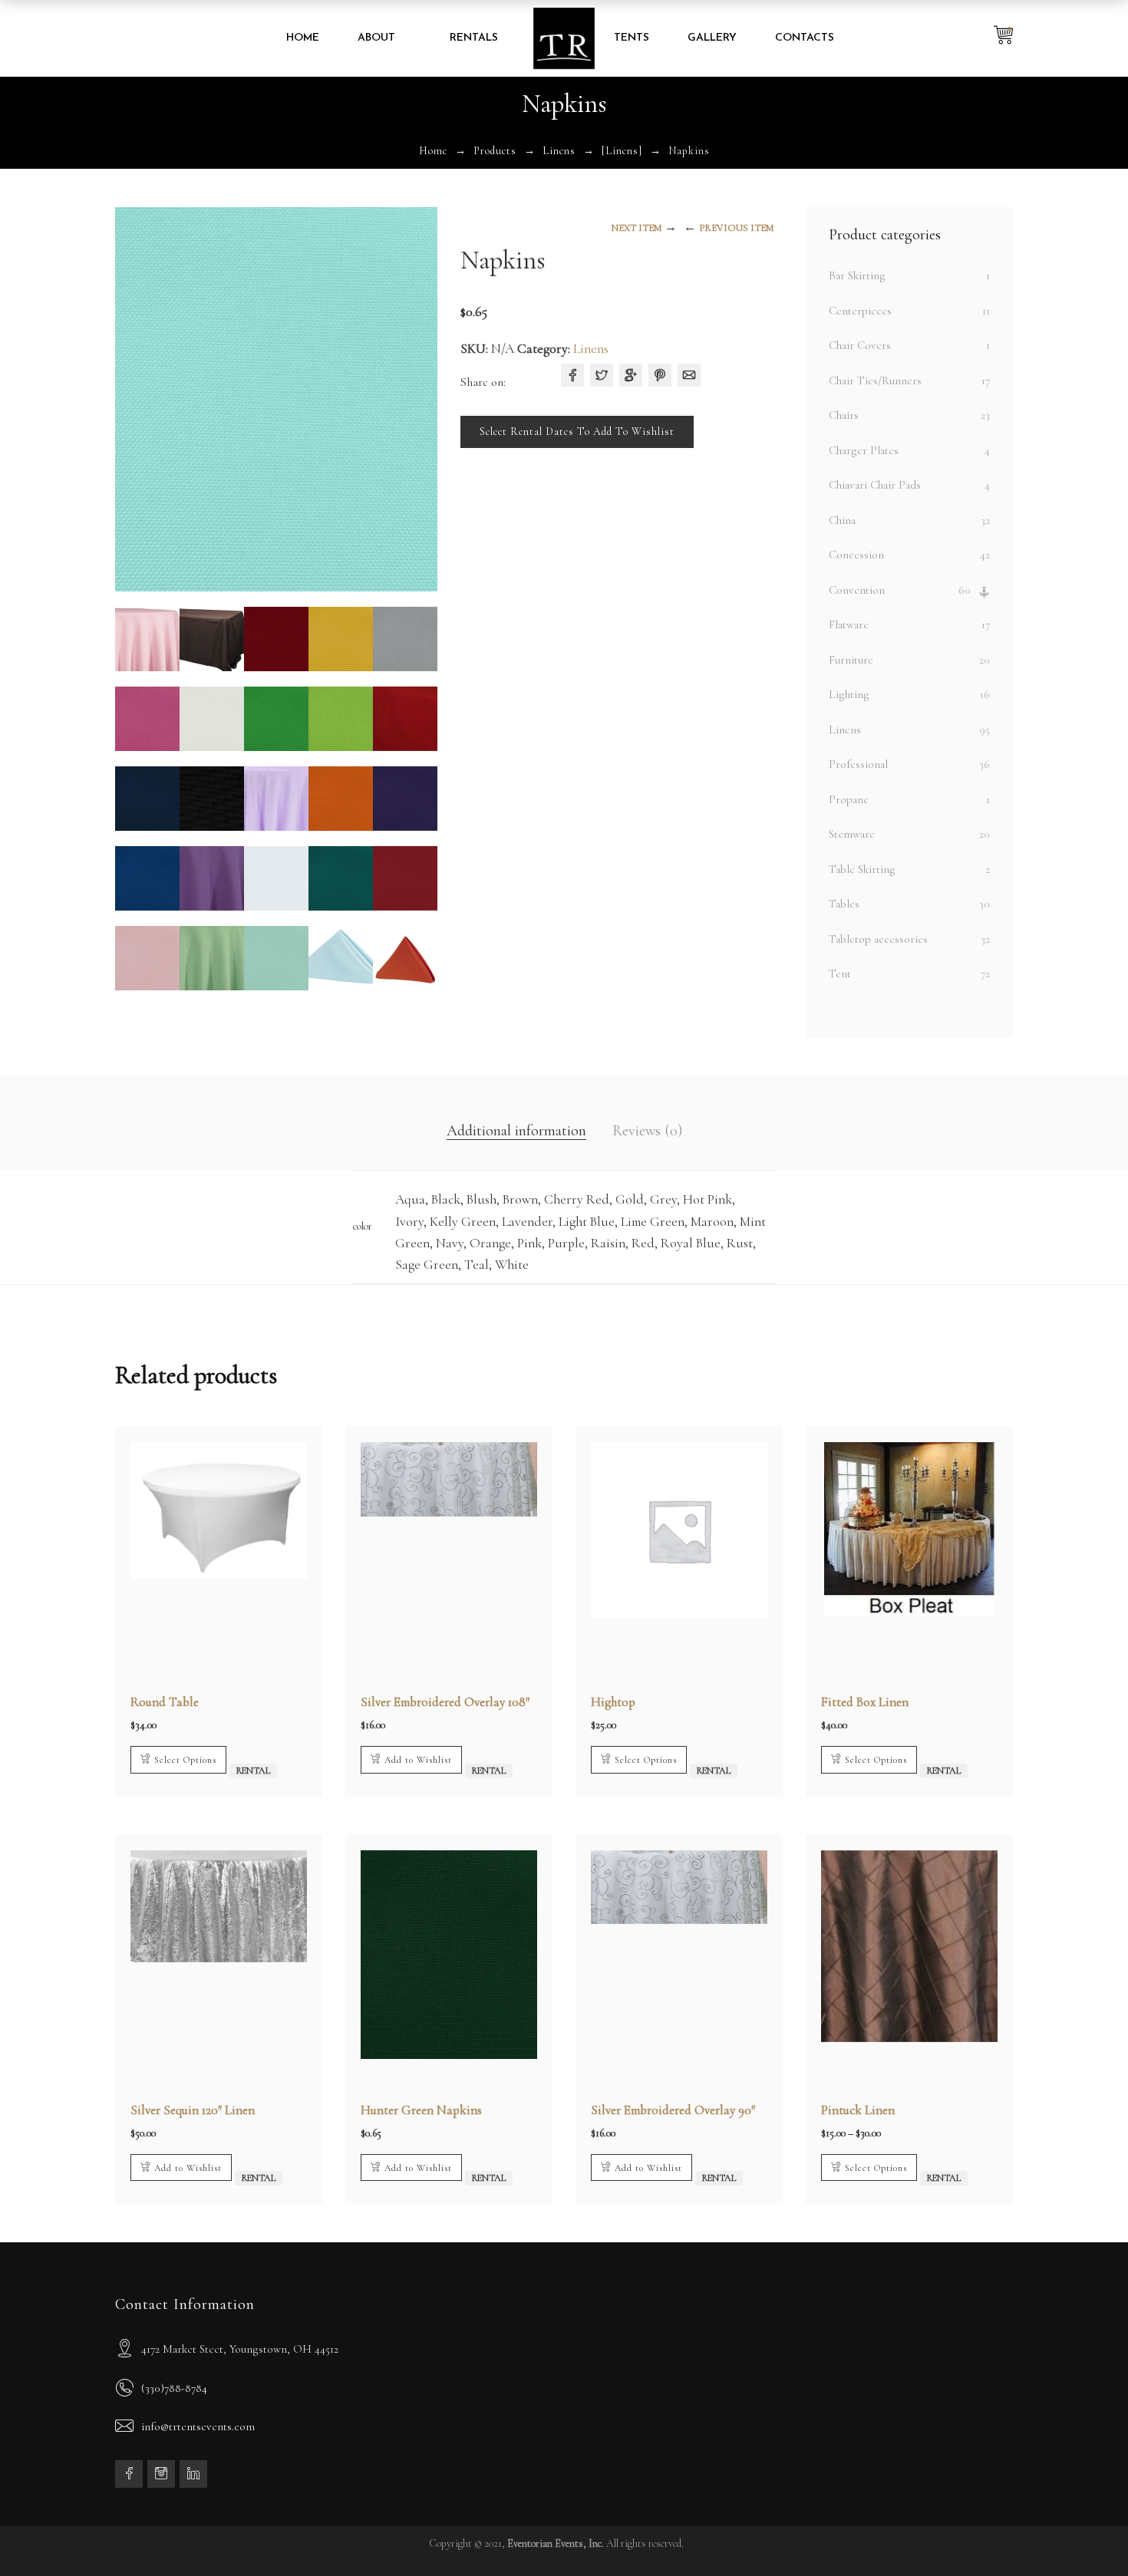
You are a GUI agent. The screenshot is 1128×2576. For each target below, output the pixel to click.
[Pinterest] (660, 375)
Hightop (613, 1702)
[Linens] (622, 151)
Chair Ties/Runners (875, 380)
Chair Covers (860, 345)
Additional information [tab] (516, 1131)
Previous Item (736, 228)
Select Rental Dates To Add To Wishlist (577, 432)
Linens (559, 151)
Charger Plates (864, 450)
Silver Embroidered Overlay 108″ (445, 1702)
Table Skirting (862, 869)
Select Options (185, 1760)
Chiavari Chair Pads (875, 485)
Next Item (637, 228)
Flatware (849, 624)
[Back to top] (1086, 2534)
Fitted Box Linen (865, 1702)
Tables (844, 904)
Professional (858, 764)
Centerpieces (860, 311)
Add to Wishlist (418, 1760)
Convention (857, 590)
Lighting (849, 694)
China (842, 520)
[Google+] (631, 375)
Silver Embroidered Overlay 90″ (673, 2110)
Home (433, 151)
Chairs (844, 415)
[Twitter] (602, 375)
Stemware (852, 834)
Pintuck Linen (858, 2110)
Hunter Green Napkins (421, 2110)
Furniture (851, 660)
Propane (849, 799)
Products (495, 151)
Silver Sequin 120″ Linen (193, 2110)
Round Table (165, 1702)
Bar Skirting (857, 275)
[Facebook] (572, 375)
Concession (856, 555)
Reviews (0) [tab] (647, 1131)
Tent (840, 973)
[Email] (689, 375)
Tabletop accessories (878, 939)
